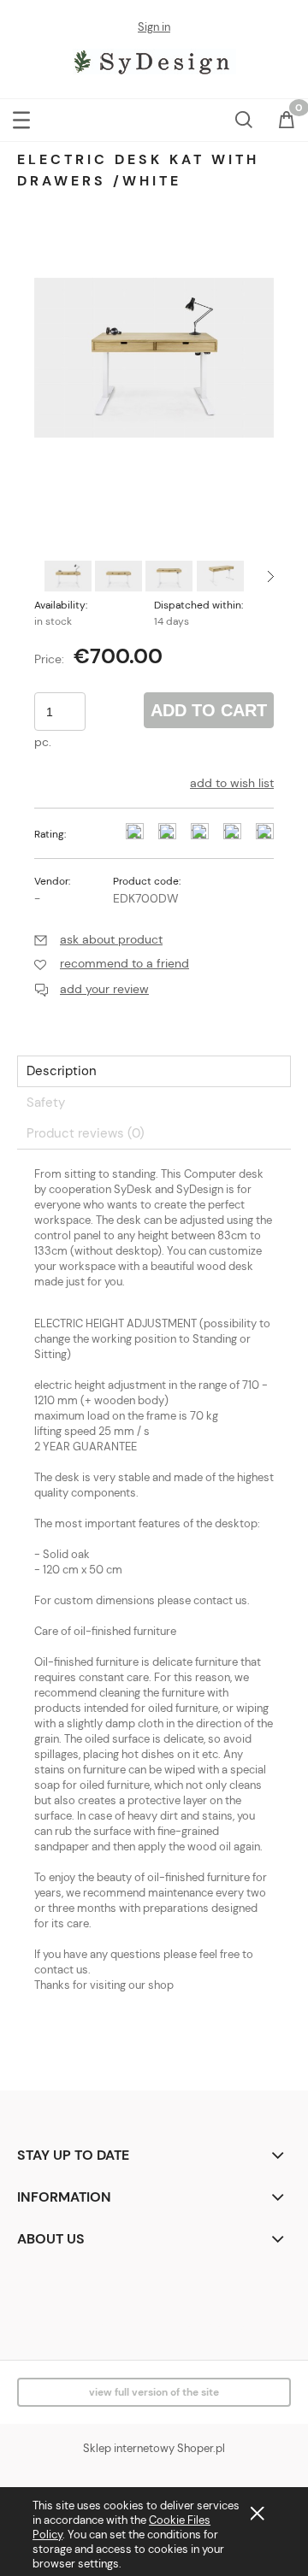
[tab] (154, 1071)
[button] (21, 117)
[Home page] (154, 60)
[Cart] (287, 121)
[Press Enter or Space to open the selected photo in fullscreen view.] (154, 357)
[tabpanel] (154, 1615)
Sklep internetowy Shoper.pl (154, 2448)
